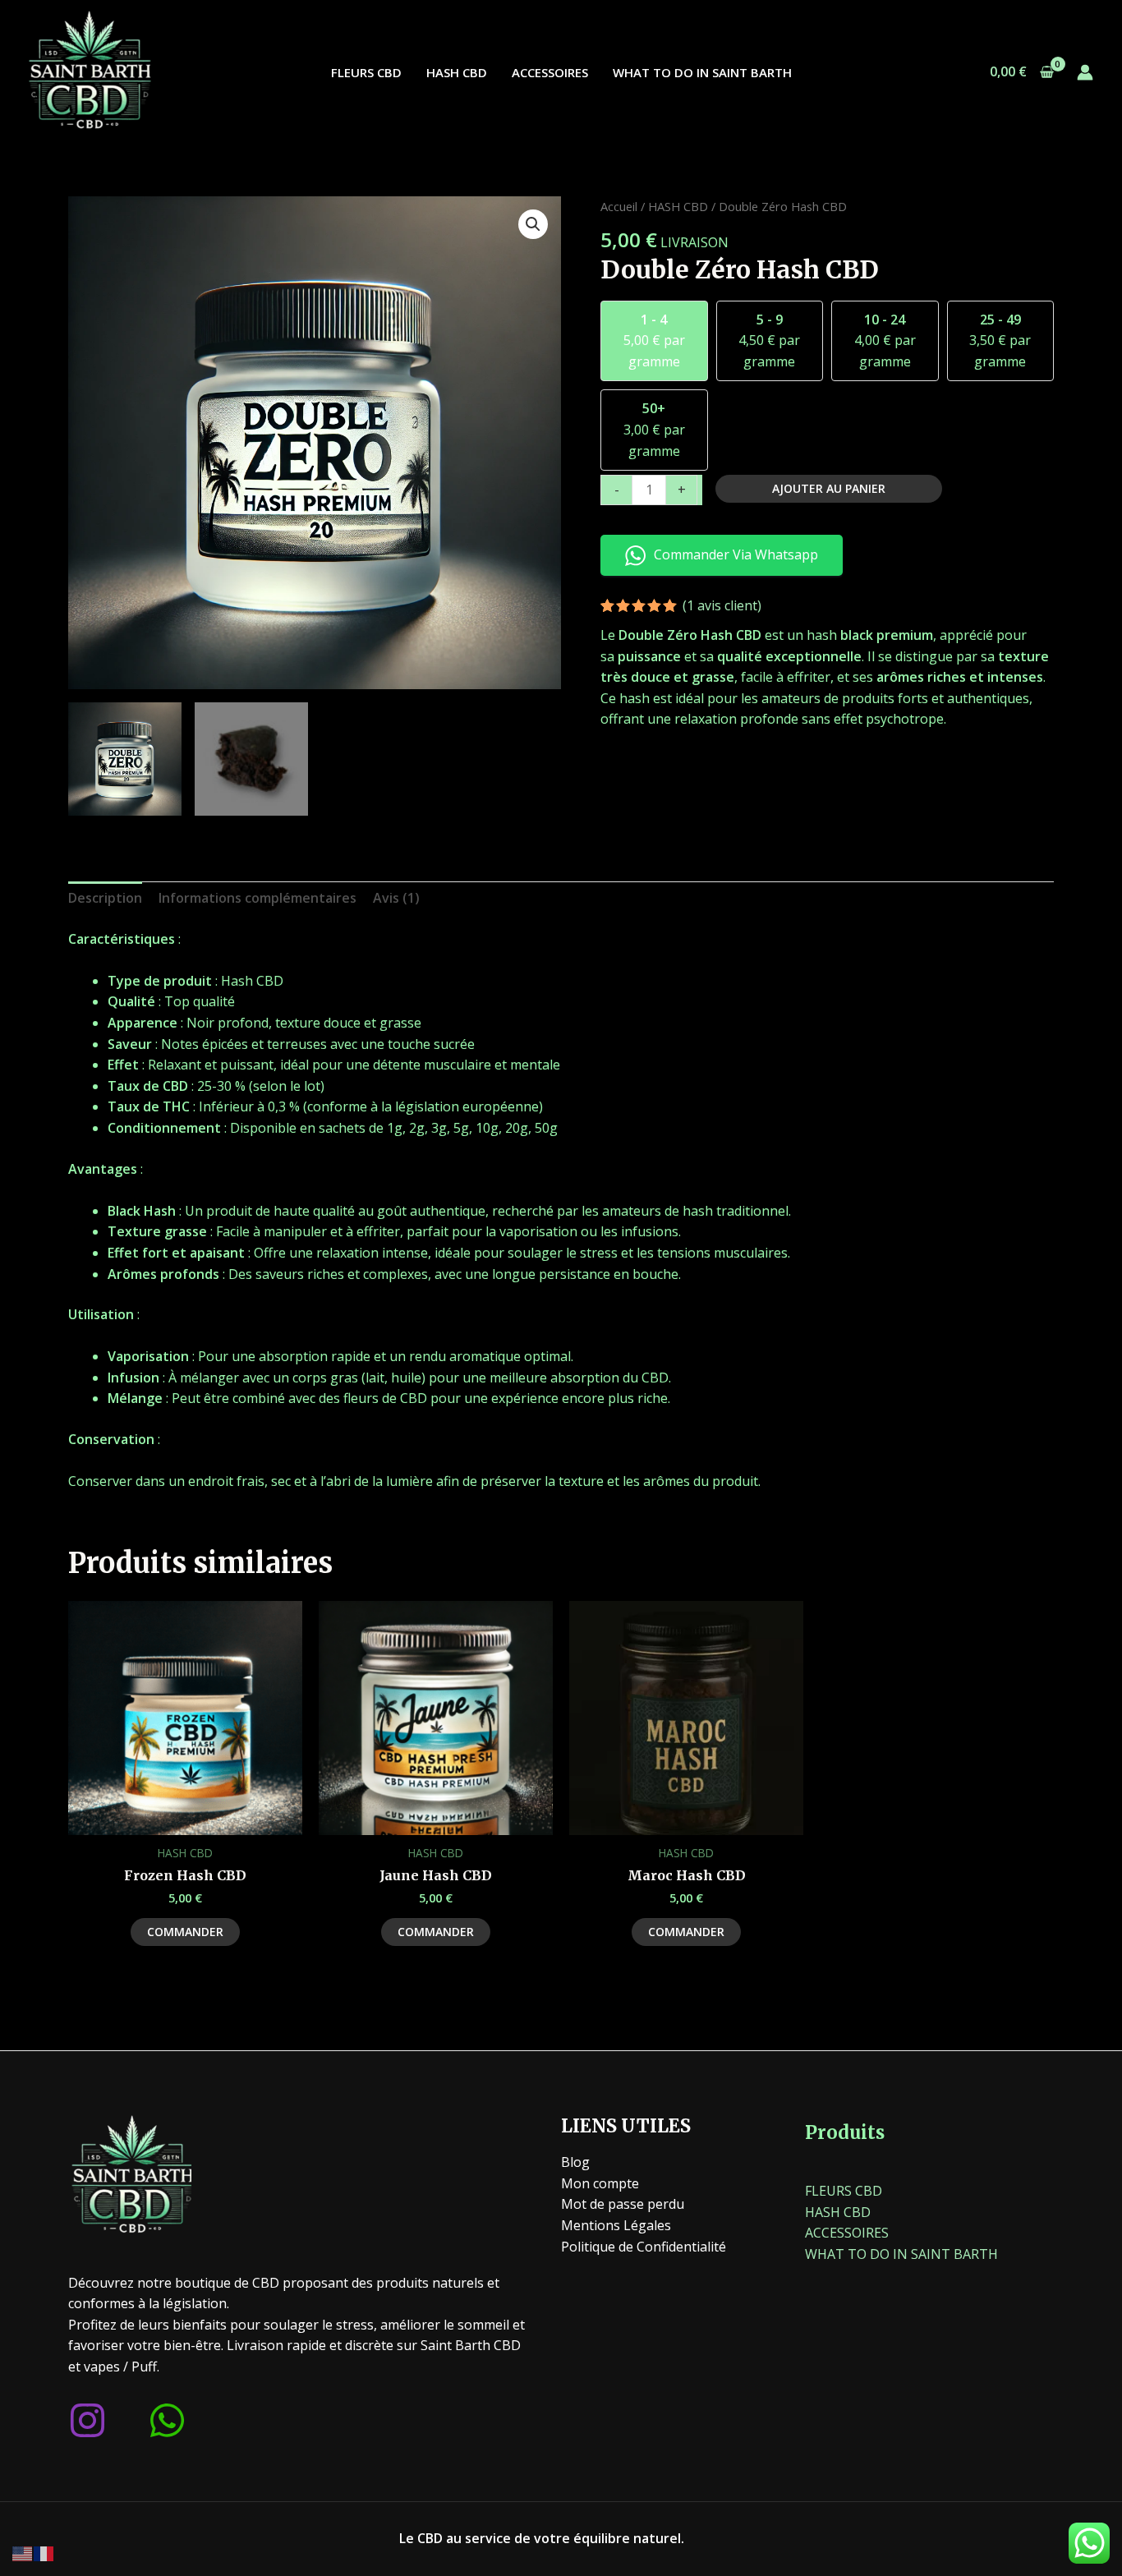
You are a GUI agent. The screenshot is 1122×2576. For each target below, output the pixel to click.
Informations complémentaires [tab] (258, 898)
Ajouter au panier (829, 488)
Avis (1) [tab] (396, 898)
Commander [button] (185, 1932)
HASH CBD (457, 72)
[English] (23, 2552)
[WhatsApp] (167, 2420)
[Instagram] (87, 2420)
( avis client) (722, 605)
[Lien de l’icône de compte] (1085, 72)
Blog (575, 2162)
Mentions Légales (616, 2225)
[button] (533, 224)
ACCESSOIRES (550, 72)
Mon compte (600, 2183)
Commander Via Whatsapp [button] (736, 554)
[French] (44, 2552)
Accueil (619, 206)
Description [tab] (105, 898)
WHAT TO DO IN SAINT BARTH (702, 72)
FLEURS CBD (366, 72)
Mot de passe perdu (623, 2204)
